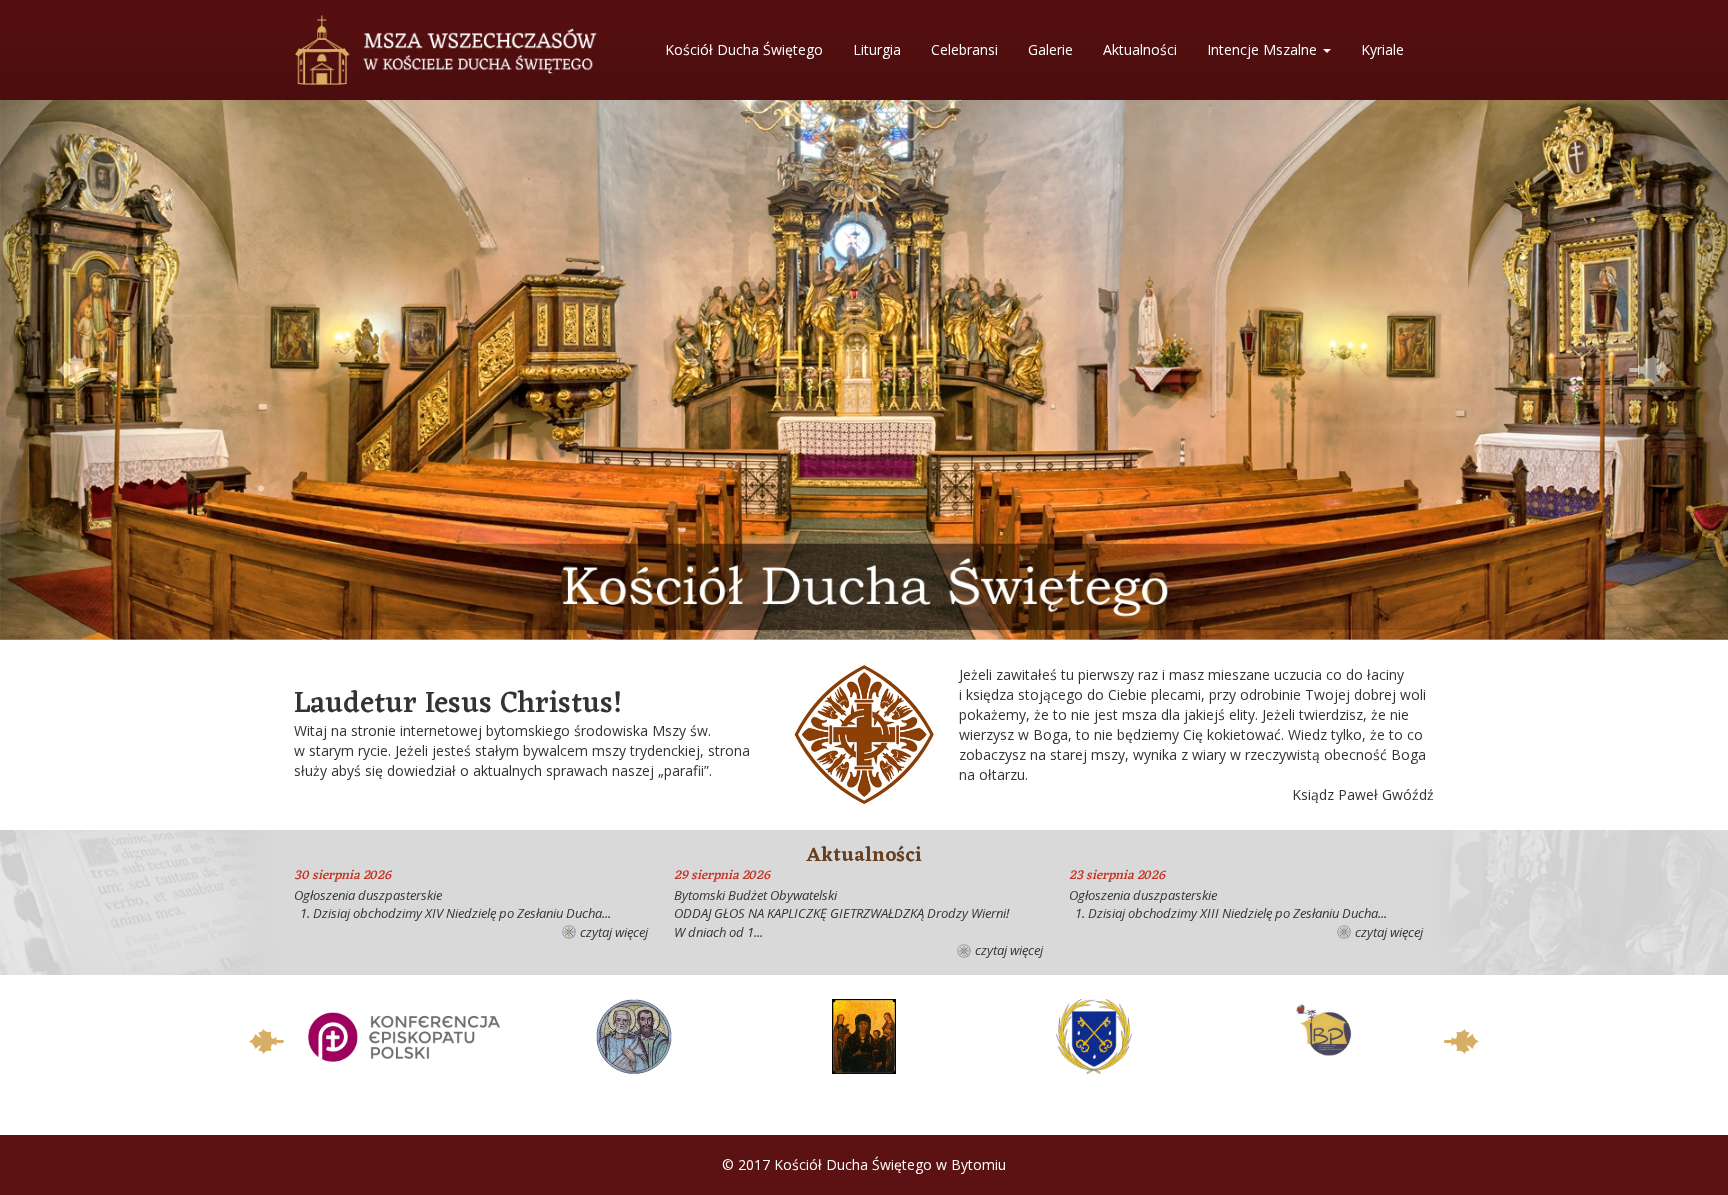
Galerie (1050, 49)
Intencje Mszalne (1264, 49)
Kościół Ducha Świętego (744, 49)
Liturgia (877, 49)
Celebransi (964, 49)
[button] (78, 370)
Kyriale (1382, 49)
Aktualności (1140, 49)
